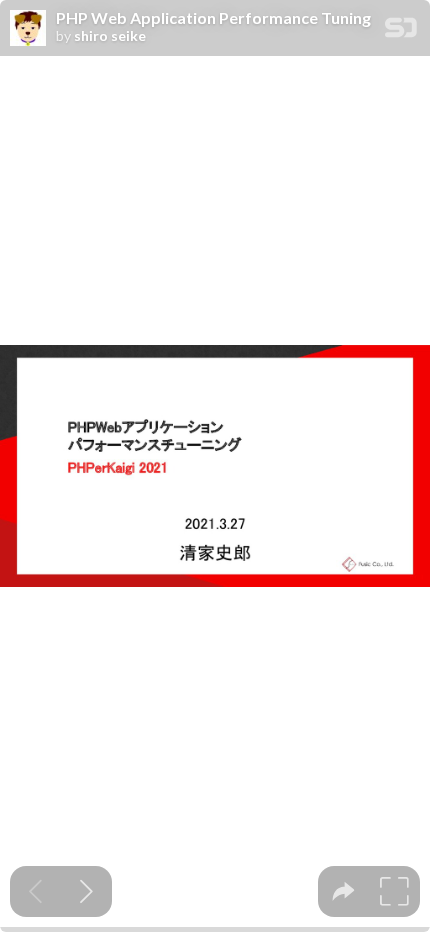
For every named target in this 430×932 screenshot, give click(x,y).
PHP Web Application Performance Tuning (213, 18)
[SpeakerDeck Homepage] (401, 31)
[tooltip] (343, 891)
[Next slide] (86, 891)
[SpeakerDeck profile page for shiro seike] (28, 29)
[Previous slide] (35, 891)
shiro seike (110, 36)
